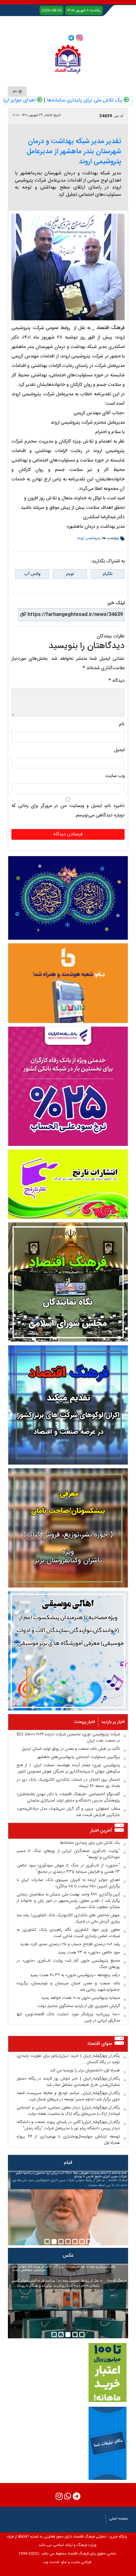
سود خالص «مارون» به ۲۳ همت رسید (89, 1952)
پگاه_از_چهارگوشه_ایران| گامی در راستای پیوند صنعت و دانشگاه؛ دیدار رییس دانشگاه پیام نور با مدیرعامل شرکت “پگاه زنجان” (68, 2125)
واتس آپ (32, 574)
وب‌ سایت (115, 776)
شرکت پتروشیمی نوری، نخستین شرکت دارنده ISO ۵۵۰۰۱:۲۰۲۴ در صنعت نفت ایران (68, 1738)
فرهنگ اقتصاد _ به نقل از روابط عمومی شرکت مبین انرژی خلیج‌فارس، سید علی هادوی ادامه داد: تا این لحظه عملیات (69, 2179)
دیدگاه (117, 681)
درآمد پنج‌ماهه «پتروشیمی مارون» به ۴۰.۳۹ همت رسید (75, 1975)
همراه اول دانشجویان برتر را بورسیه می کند (85, 2070)
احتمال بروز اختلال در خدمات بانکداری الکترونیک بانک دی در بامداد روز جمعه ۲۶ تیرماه (68, 1783)
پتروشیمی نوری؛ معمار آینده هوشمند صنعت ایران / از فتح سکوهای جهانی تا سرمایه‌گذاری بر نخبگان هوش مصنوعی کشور (68, 1768)
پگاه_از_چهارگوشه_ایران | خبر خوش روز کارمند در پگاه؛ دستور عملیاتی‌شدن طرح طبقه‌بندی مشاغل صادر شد (68, 2082)
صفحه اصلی (119, 2519)
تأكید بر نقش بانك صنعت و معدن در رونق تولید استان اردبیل (71, 1749)
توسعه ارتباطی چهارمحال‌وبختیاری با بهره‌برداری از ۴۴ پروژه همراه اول (68, 2140)
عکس (68, 2256)
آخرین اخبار (101, 1831)
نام (122, 724)
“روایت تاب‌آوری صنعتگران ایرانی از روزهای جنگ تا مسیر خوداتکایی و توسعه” (68, 1854)
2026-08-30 (52, 10)
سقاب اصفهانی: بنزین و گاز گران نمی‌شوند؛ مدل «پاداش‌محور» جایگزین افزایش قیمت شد (68, 1812)
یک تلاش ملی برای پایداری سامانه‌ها (90, 1843)
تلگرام (108, 574)
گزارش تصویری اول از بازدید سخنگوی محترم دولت (79, 2006)
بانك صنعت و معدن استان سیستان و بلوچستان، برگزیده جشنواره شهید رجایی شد (68, 1987)
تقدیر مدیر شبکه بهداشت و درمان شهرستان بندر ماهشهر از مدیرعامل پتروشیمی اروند (74, 152)
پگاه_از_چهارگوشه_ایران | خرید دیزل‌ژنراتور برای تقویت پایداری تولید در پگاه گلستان (68, 2059)
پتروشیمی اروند (89, 538)
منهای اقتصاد (100, 2044)
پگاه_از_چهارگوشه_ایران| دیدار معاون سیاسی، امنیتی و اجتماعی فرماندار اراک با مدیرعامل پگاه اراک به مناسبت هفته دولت (68, 2111)
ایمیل (119, 750)
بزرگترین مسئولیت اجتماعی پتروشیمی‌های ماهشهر (79, 1757)
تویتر (70, 574)
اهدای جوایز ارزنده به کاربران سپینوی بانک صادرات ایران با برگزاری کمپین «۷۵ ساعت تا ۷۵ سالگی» (68, 1883)
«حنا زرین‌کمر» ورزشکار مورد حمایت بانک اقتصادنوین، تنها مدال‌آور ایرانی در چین (68, 2017)
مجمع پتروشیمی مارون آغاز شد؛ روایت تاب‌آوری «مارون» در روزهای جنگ (68, 1964)
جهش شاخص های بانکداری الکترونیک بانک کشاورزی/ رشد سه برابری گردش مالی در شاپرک (68, 1918)
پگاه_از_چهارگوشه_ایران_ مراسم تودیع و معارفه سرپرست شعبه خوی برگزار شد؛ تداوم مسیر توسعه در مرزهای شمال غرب (68, 2096)
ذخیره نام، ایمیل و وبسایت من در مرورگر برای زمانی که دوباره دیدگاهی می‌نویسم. (68, 811)
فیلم (68, 2163)
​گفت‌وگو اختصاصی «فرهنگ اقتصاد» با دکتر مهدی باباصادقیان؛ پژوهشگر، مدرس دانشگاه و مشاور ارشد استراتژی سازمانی (68, 1797)
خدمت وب (51, 2562)
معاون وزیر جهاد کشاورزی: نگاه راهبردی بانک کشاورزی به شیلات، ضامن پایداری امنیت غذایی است (68, 1933)
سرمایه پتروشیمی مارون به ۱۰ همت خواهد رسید (80, 1998)
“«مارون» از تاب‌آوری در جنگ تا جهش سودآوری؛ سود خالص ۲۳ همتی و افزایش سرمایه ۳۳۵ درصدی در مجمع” (68, 1869)
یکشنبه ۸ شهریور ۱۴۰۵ (84, 10)
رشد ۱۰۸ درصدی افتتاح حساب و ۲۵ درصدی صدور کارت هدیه (70, 1944)
